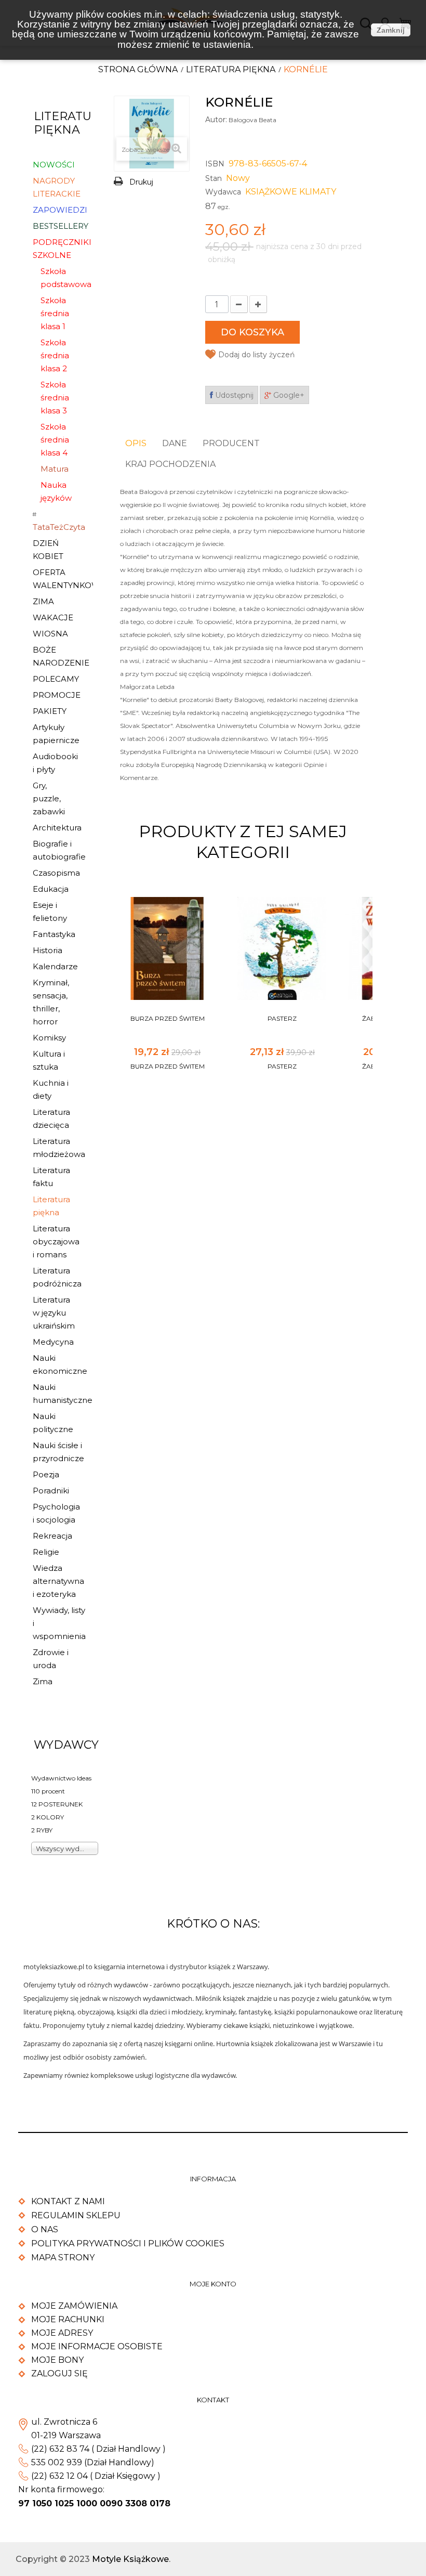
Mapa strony (63, 2258)
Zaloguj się (59, 2373)
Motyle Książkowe (130, 2559)
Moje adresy (62, 2333)
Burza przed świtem (168, 1018)
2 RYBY (42, 1830)
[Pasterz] (282, 948)
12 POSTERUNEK (57, 1804)
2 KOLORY (48, 1817)
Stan (214, 178)
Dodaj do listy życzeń (256, 355)
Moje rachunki (68, 2319)
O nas (45, 2229)
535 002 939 (57, 2462)
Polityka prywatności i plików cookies (128, 2243)
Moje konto (213, 2284)
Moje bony (57, 2360)
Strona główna (138, 69)
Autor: (216, 120)
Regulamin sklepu (76, 2215)
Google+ (288, 395)
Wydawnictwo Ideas (61, 1778)
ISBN (215, 164)
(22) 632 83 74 (60, 2449)
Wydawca (223, 192)
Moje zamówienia (74, 2306)
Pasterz (282, 1018)
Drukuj (141, 182)
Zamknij (391, 30)
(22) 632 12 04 (59, 2476)
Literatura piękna (231, 69)
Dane (175, 443)
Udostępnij (233, 395)
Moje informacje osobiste (97, 2346)
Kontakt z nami (68, 2201)
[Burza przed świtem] (167, 948)
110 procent (48, 1791)
